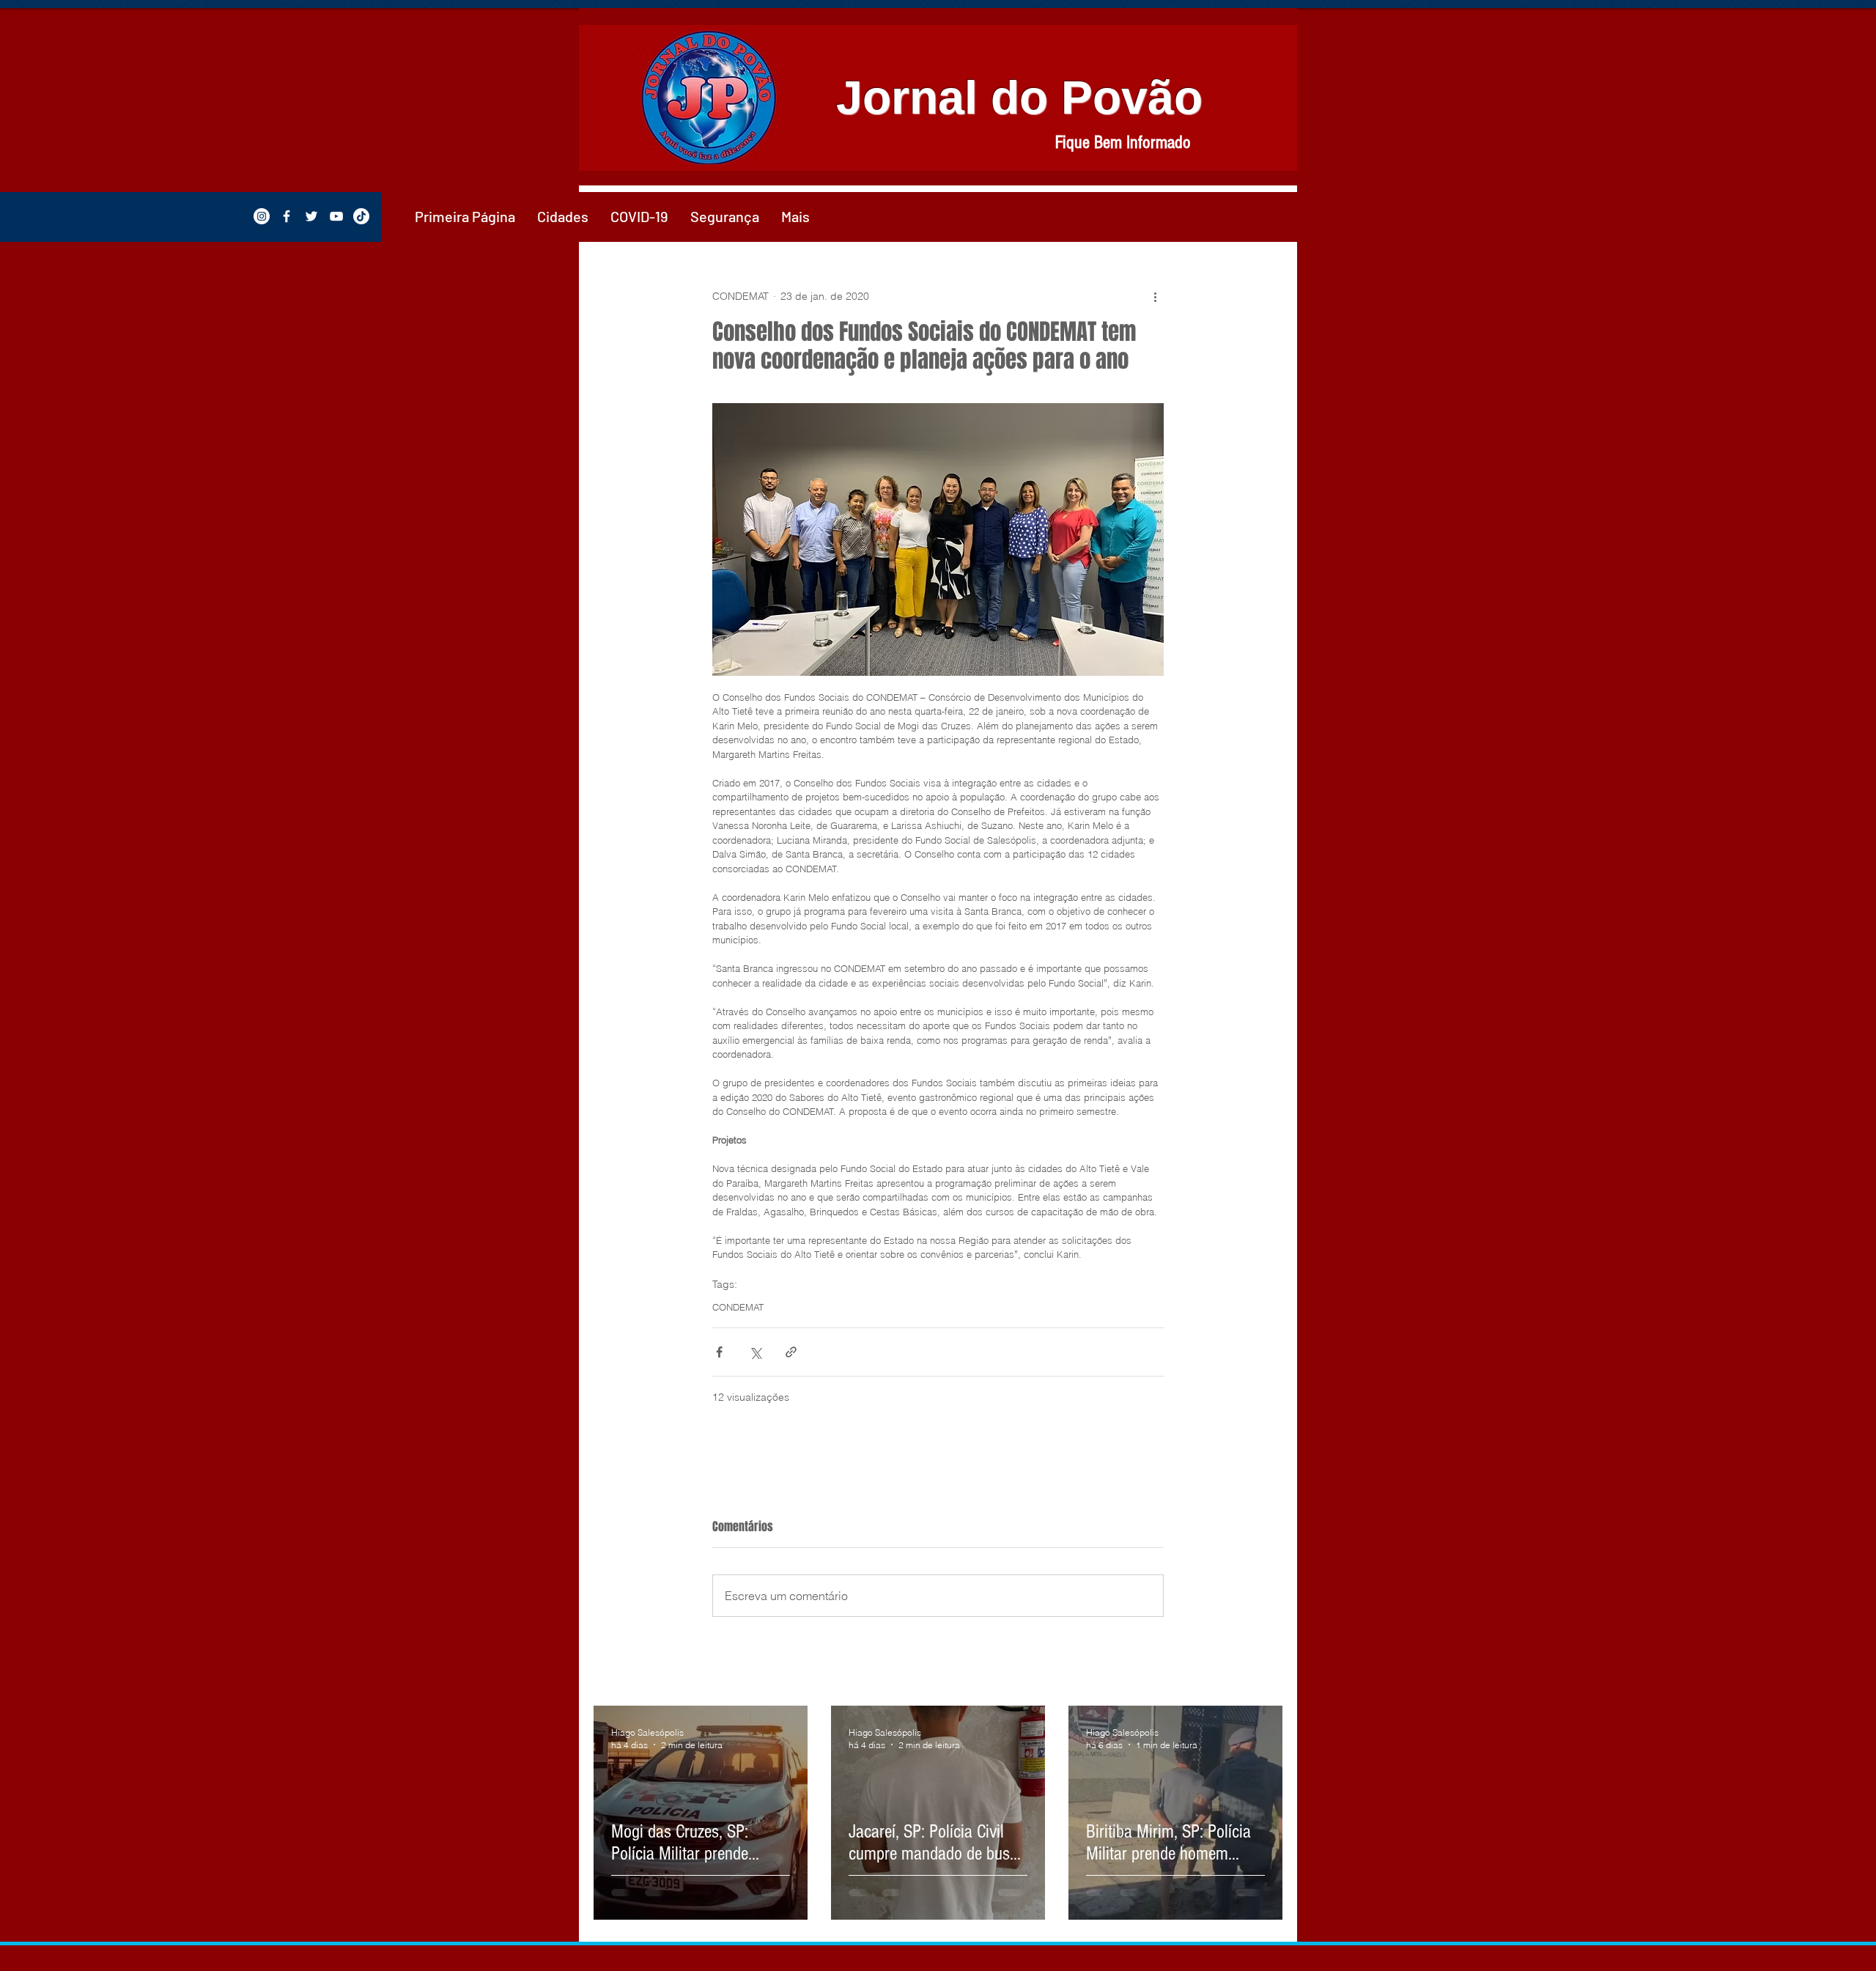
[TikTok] (361, 216)
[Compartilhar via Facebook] (719, 1352)
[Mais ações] (1155, 296)
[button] (563, 216)
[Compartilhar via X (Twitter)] (755, 1352)
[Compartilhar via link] (791, 1352)
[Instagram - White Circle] (262, 216)
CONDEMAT (738, 1307)
